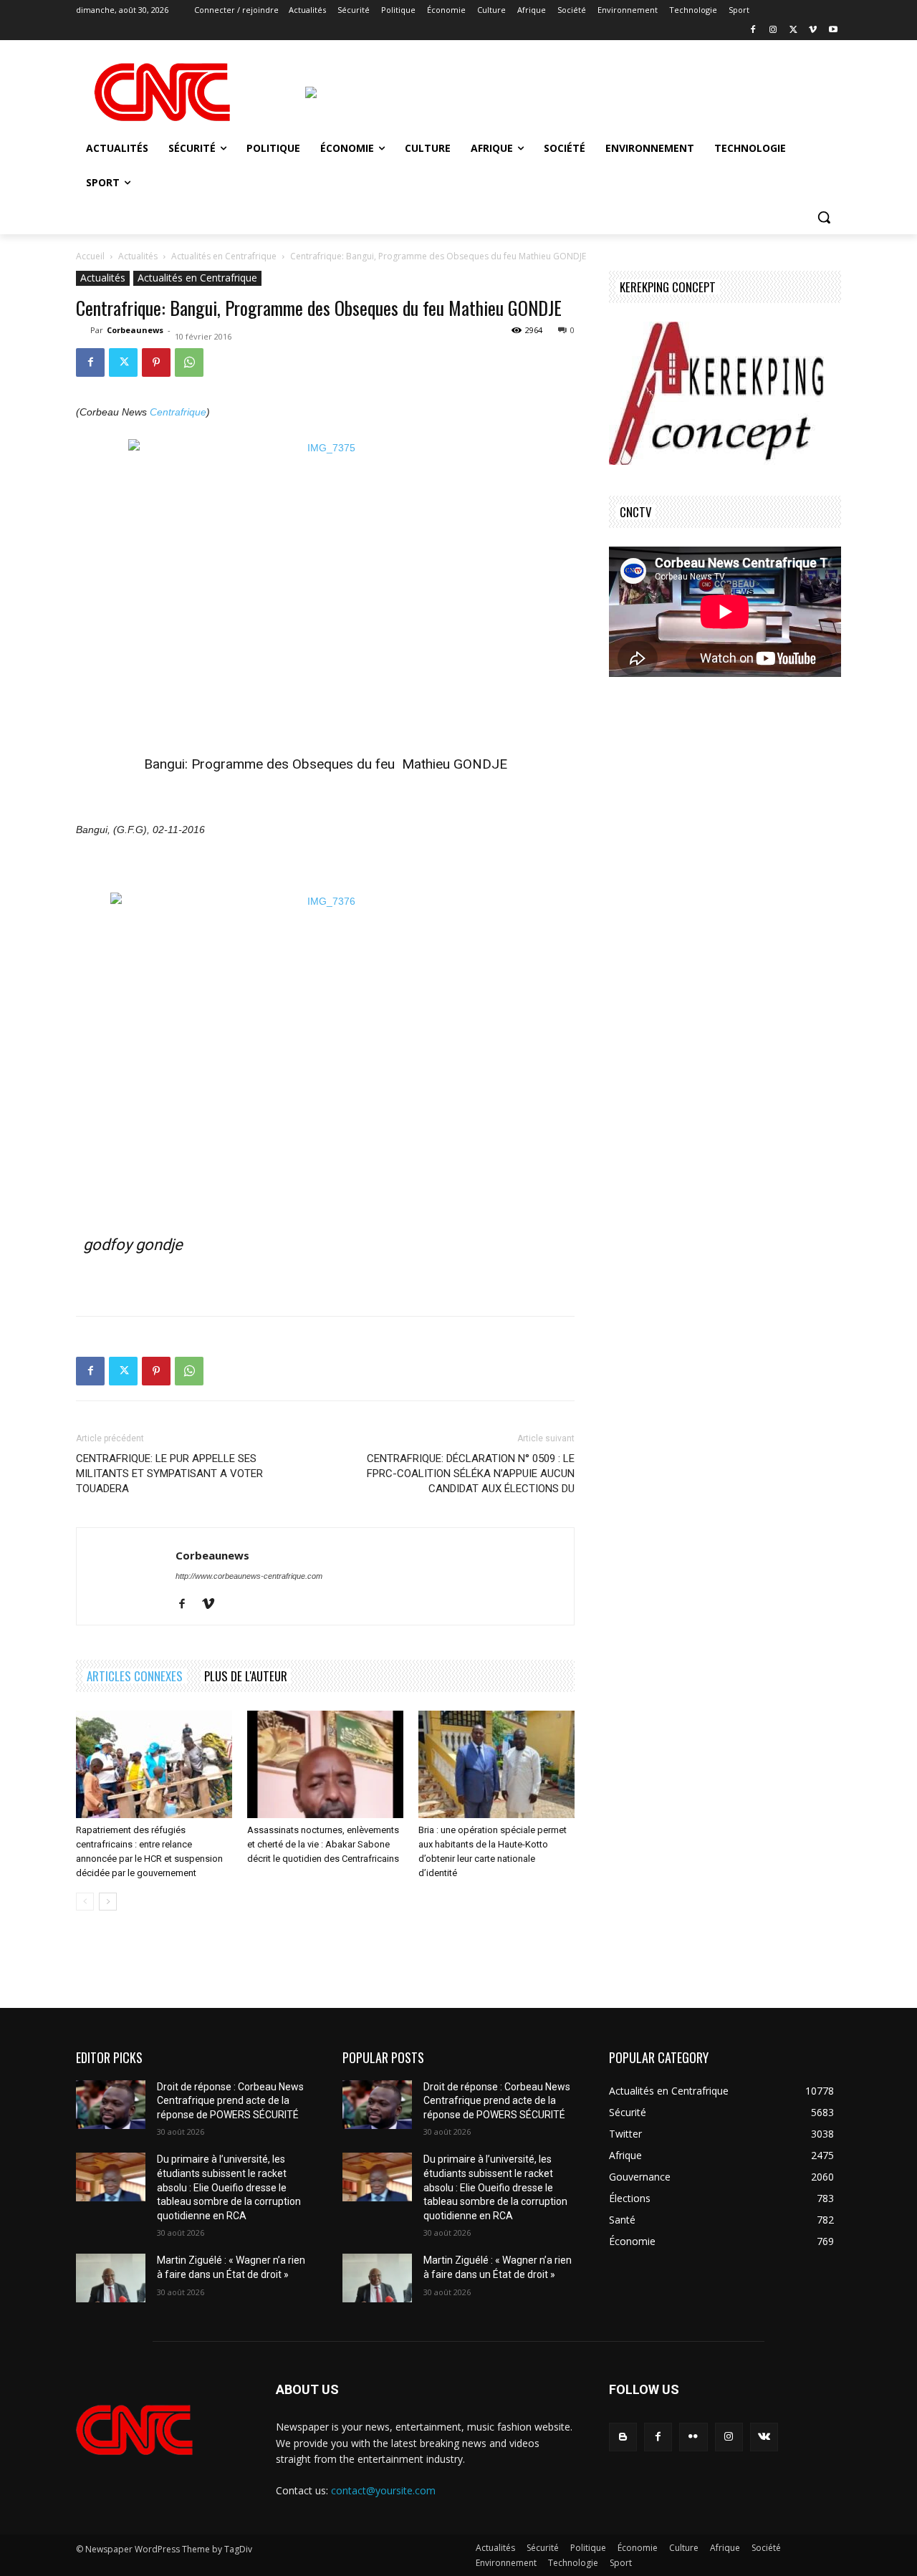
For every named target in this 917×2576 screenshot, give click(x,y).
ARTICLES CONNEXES (135, 1676)
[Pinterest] (156, 362)
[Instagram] (773, 30)
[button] (824, 217)
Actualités (138, 256)
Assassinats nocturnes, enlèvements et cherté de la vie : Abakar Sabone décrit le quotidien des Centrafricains (323, 1844)
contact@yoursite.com (383, 2490)
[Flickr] (693, 2437)
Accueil (90, 256)
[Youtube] (833, 30)
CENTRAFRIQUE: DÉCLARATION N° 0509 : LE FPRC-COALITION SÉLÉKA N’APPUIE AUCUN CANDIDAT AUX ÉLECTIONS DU (471, 1474)
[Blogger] (623, 2437)
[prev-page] (85, 1902)
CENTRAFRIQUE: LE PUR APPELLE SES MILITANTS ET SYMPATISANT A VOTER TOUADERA (169, 1474)
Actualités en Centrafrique (224, 256)
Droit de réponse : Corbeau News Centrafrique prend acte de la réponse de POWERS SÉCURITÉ (230, 2101)
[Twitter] (793, 30)
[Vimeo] (813, 30)
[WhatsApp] (189, 362)
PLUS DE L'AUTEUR (246, 1676)
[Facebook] (753, 30)
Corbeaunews (135, 330)
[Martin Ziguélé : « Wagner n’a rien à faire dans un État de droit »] (111, 2278)
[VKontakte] (764, 2437)
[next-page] (108, 1902)
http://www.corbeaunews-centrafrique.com (249, 1576)
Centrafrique (178, 412)
